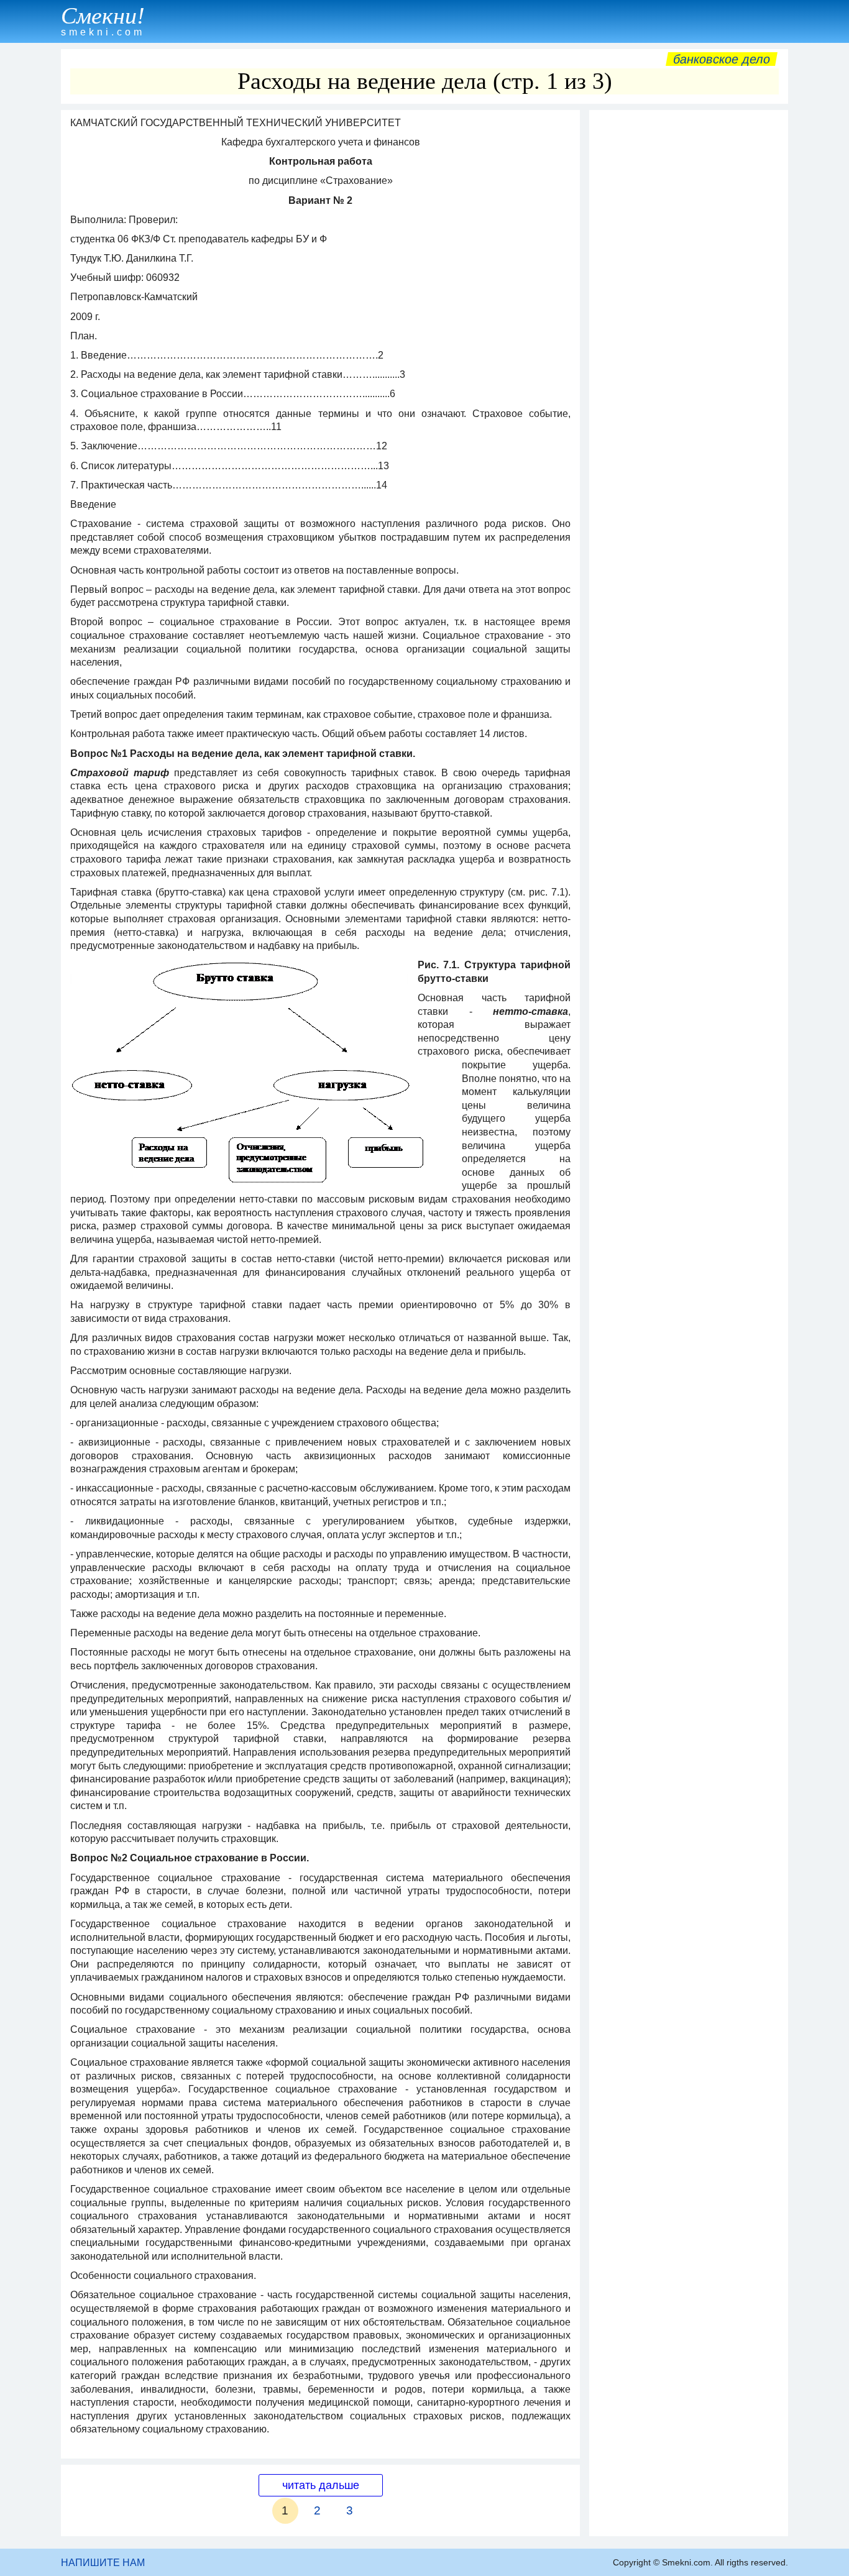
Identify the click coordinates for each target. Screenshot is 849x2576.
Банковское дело (722, 59)
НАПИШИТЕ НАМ (103, 2563)
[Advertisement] (689, 303)
